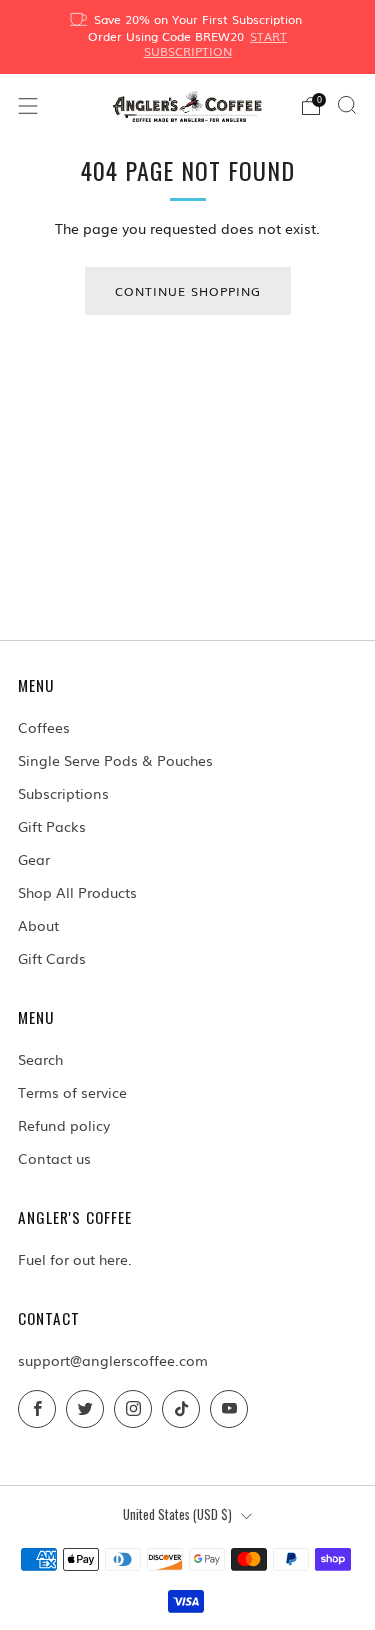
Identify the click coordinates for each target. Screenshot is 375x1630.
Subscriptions (63, 793)
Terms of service (72, 1092)
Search (40, 1059)
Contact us (54, 1158)
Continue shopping (188, 291)
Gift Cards (52, 958)
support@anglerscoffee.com (113, 1360)
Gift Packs (52, 826)
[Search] (347, 105)
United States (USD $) (177, 1514)
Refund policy (64, 1125)
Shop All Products (77, 892)
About (38, 925)
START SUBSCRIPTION (216, 43)
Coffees (44, 727)
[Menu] (28, 106)
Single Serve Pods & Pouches (115, 760)
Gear (34, 859)
